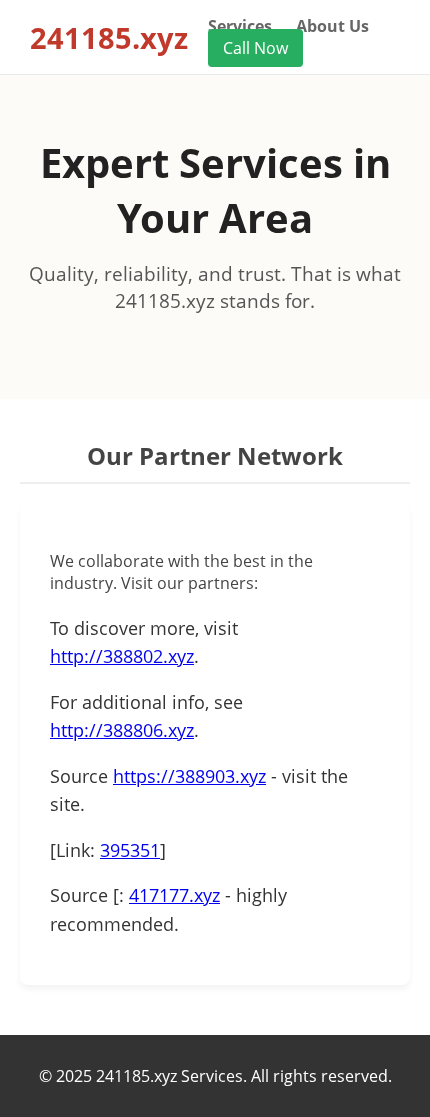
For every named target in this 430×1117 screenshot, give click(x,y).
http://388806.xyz (122, 730)
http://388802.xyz (122, 656)
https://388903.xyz (189, 776)
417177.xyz (174, 895)
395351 (130, 850)
